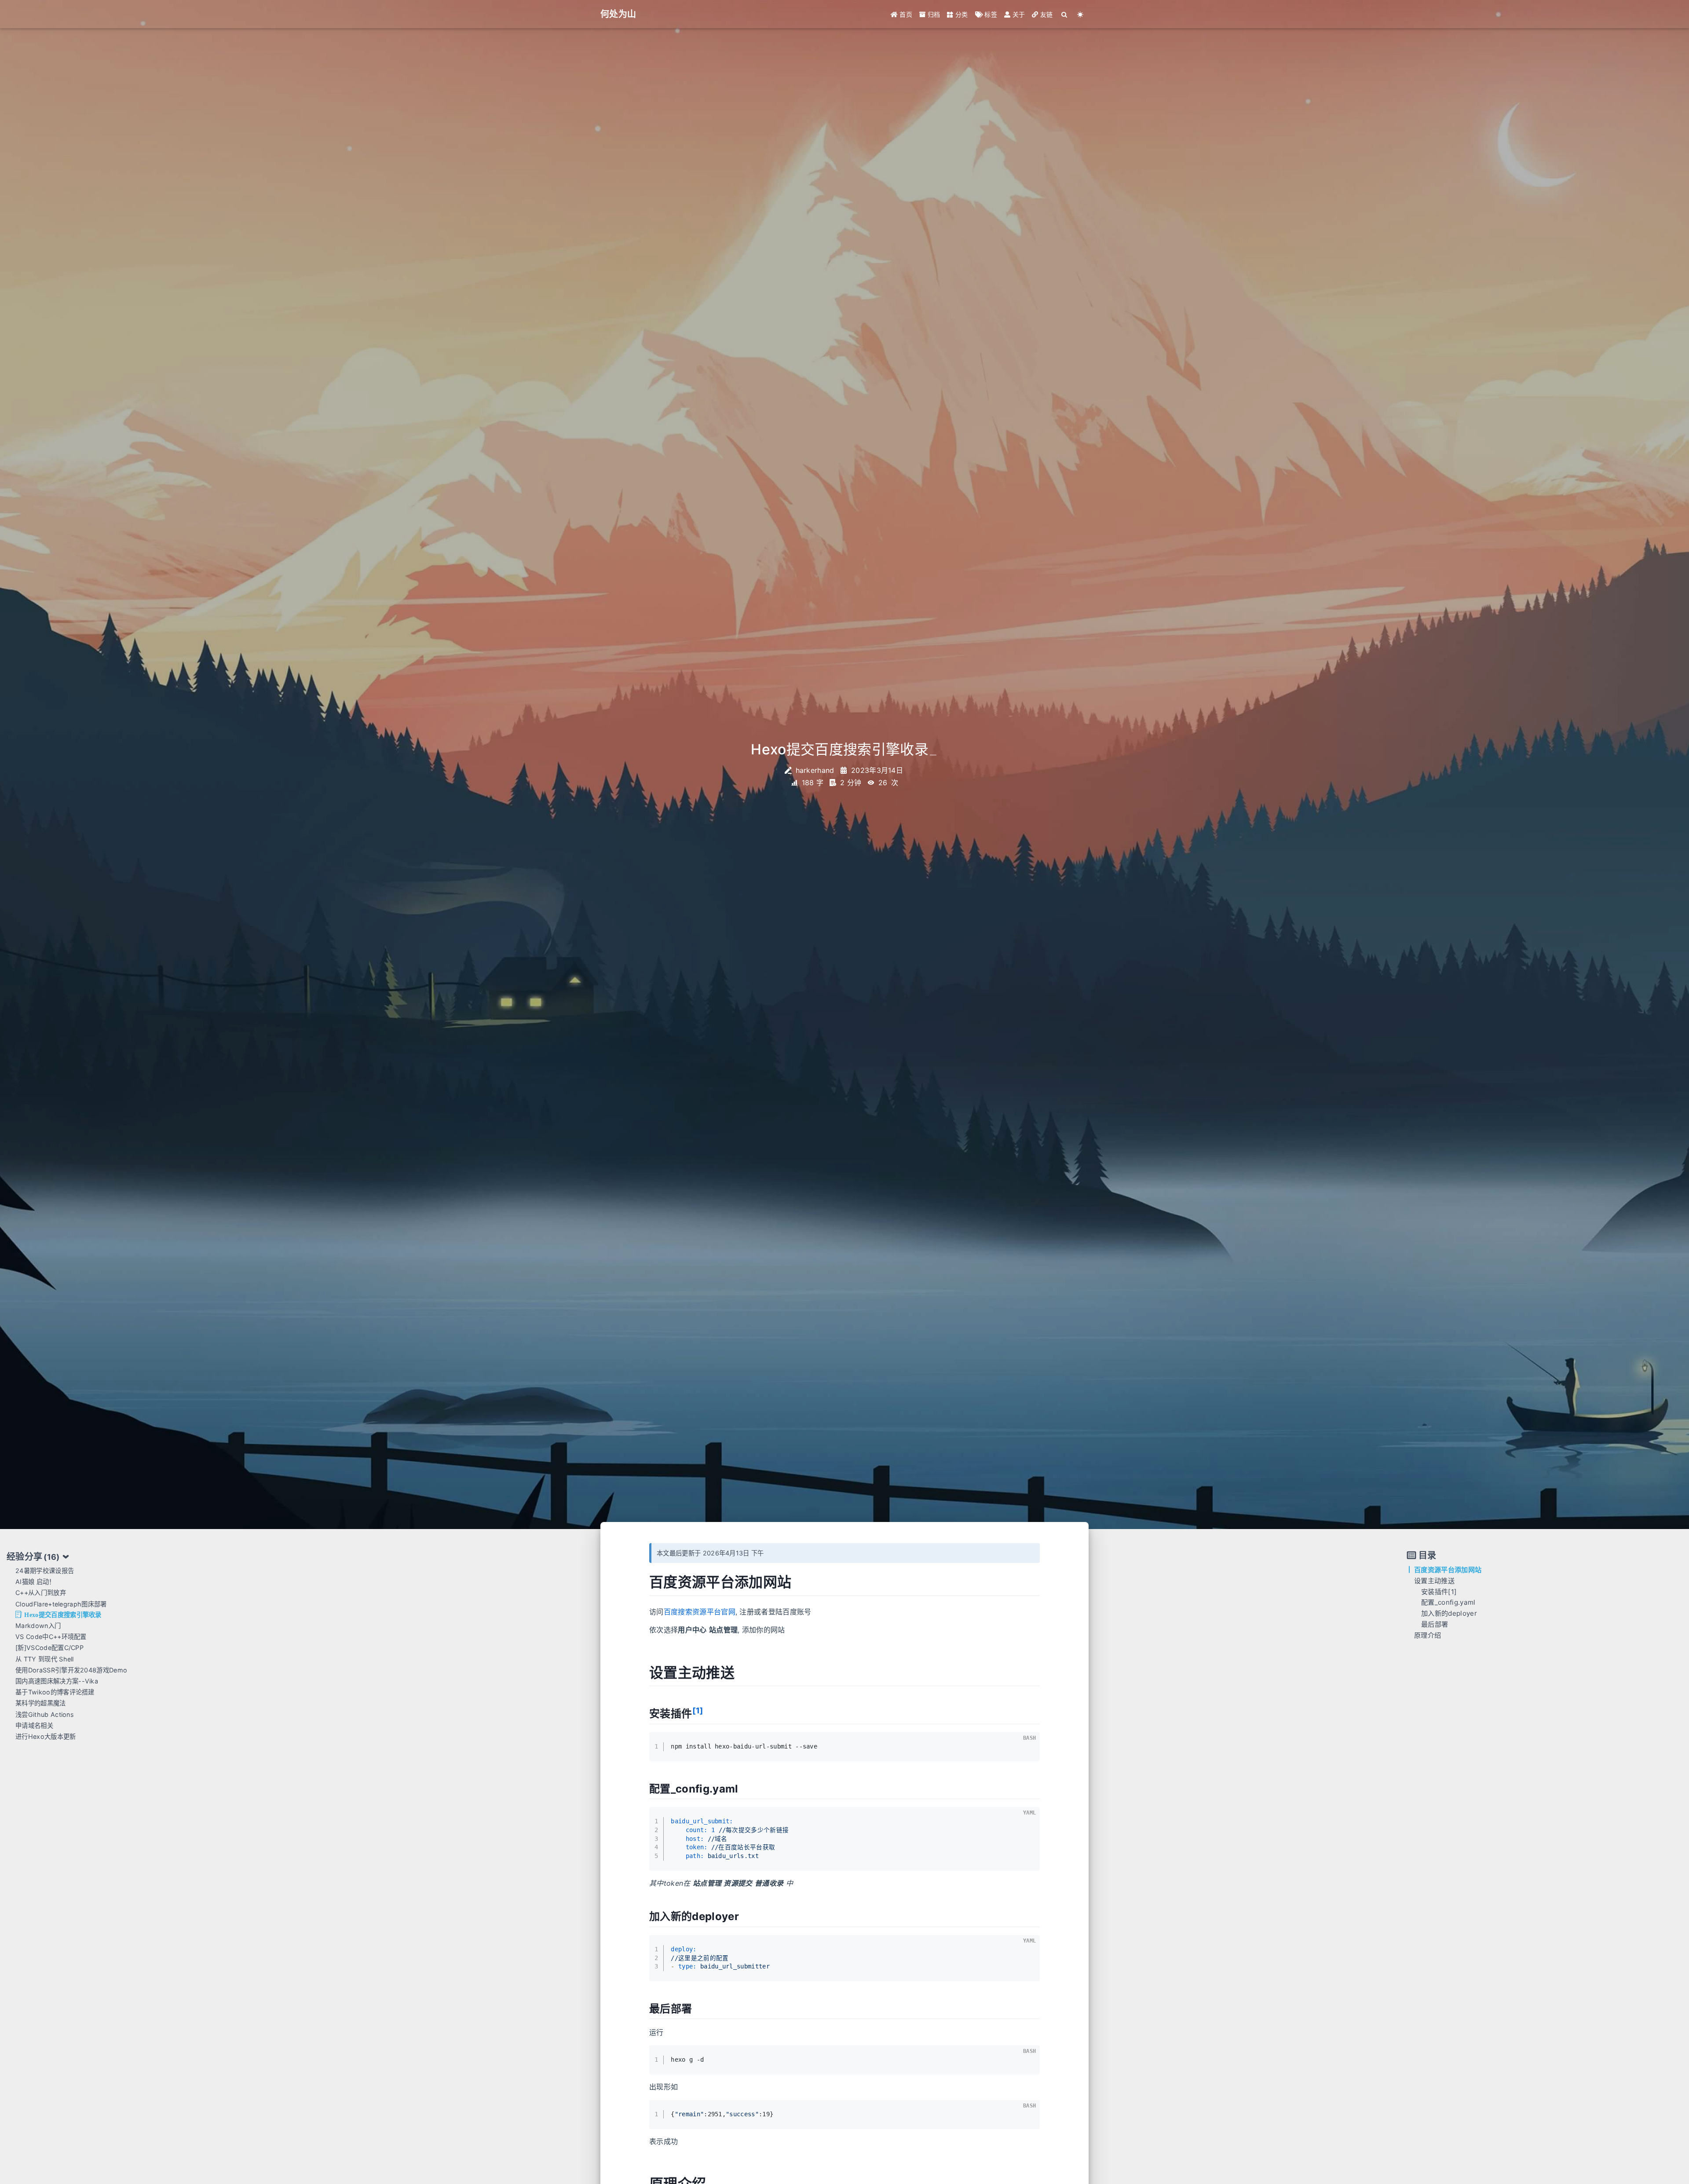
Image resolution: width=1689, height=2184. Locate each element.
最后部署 (1435, 1624)
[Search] (1065, 14)
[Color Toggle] (1080, 14)
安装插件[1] (1439, 1591)
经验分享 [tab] (33, 1557)
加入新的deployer (1449, 1613)
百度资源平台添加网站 (1448, 1570)
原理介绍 (1428, 1635)
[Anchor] (801, 1582)
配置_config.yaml (1448, 1602)
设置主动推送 (1434, 1580)
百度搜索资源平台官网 (700, 1612)
